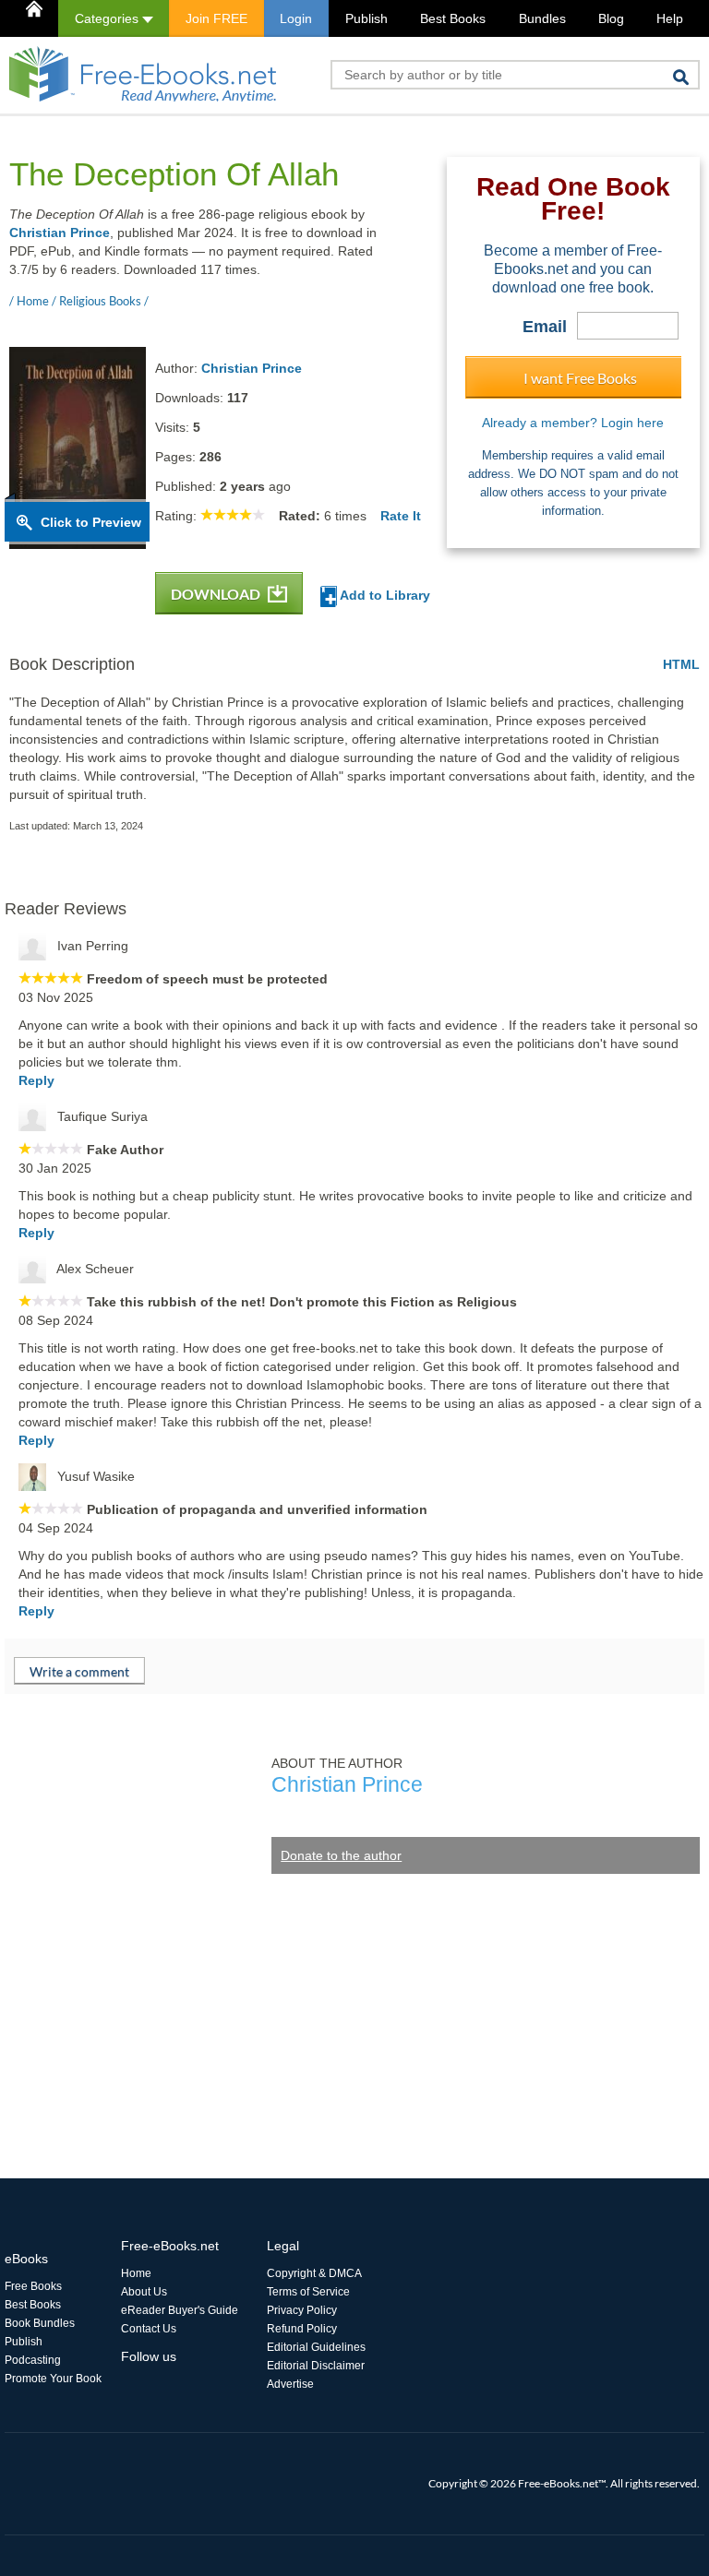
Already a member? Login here (573, 423)
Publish (367, 18)
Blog (611, 18)
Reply (36, 1080)
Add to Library (384, 595)
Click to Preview (91, 522)
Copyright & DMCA (314, 2273)
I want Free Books (580, 378)
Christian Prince (60, 233)
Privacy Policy (302, 2310)
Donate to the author (341, 1855)
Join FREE (216, 18)
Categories (108, 18)
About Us (144, 2292)
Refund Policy (302, 2329)
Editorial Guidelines (316, 2347)
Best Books (453, 18)
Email (545, 327)
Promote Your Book (53, 2379)
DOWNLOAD (217, 594)
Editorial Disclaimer (316, 2366)
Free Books (33, 2286)
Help (670, 18)
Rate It (401, 516)
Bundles (542, 18)
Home (136, 2273)
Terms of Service (308, 2292)
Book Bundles (40, 2323)
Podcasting (33, 2360)
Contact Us (149, 2329)
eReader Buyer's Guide (180, 2310)
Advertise (290, 2384)
